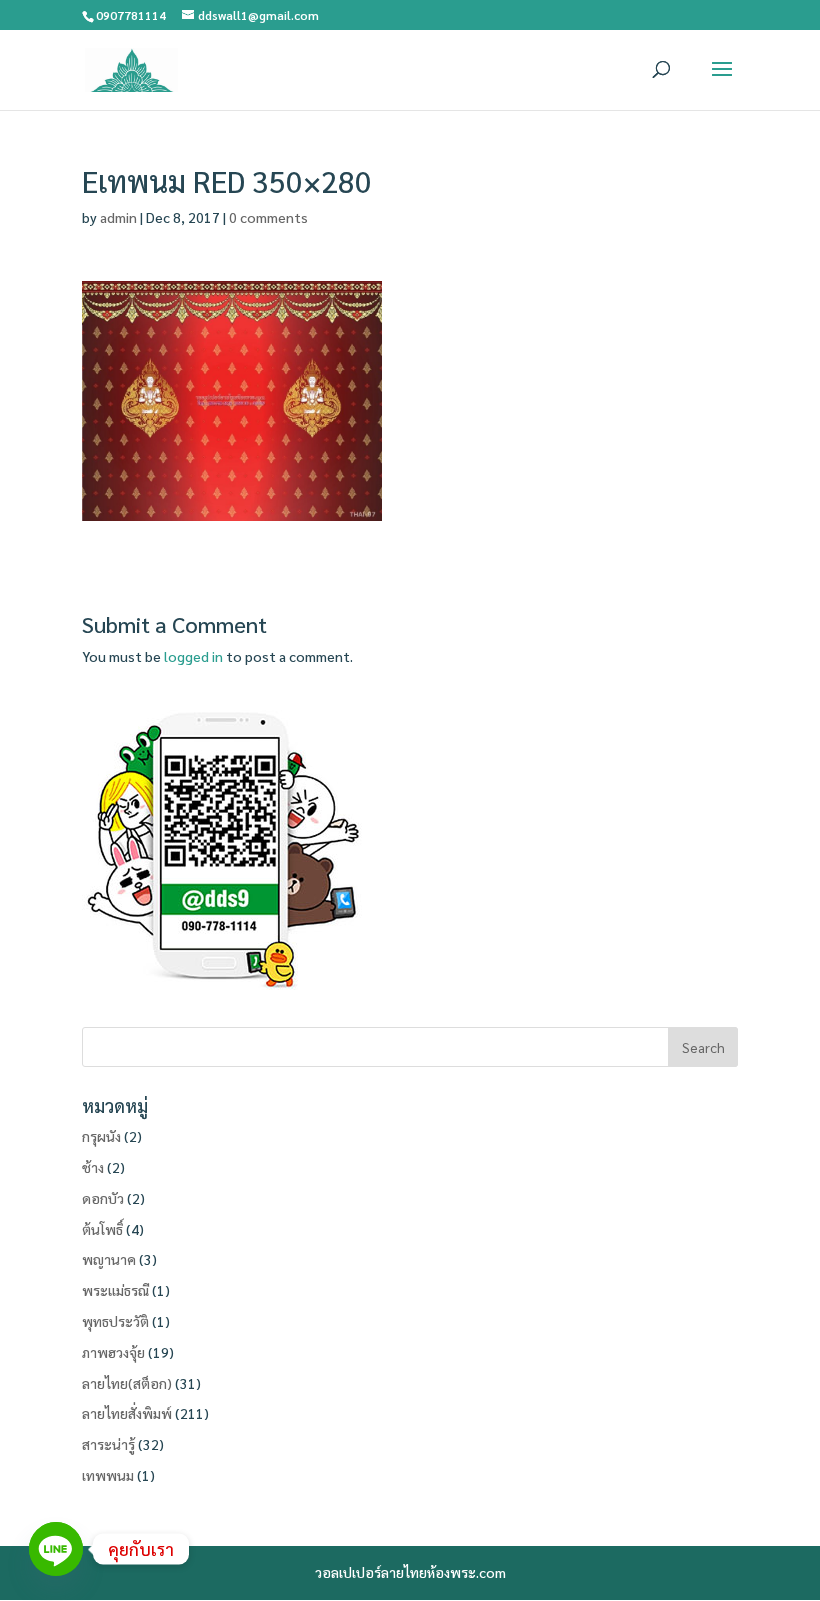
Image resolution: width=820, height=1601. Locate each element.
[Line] (56, 1549)
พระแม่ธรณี (115, 1290)
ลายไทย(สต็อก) (127, 1383)
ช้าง (93, 1167)
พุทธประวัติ (115, 1321)
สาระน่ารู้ (108, 1444)
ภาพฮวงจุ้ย (113, 1352)
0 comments (268, 217)
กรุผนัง (101, 1136)
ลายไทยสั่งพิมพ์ (127, 1413)
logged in (193, 656)
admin (118, 217)
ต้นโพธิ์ (102, 1229)
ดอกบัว (103, 1198)
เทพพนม (108, 1475)
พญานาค (109, 1259)
